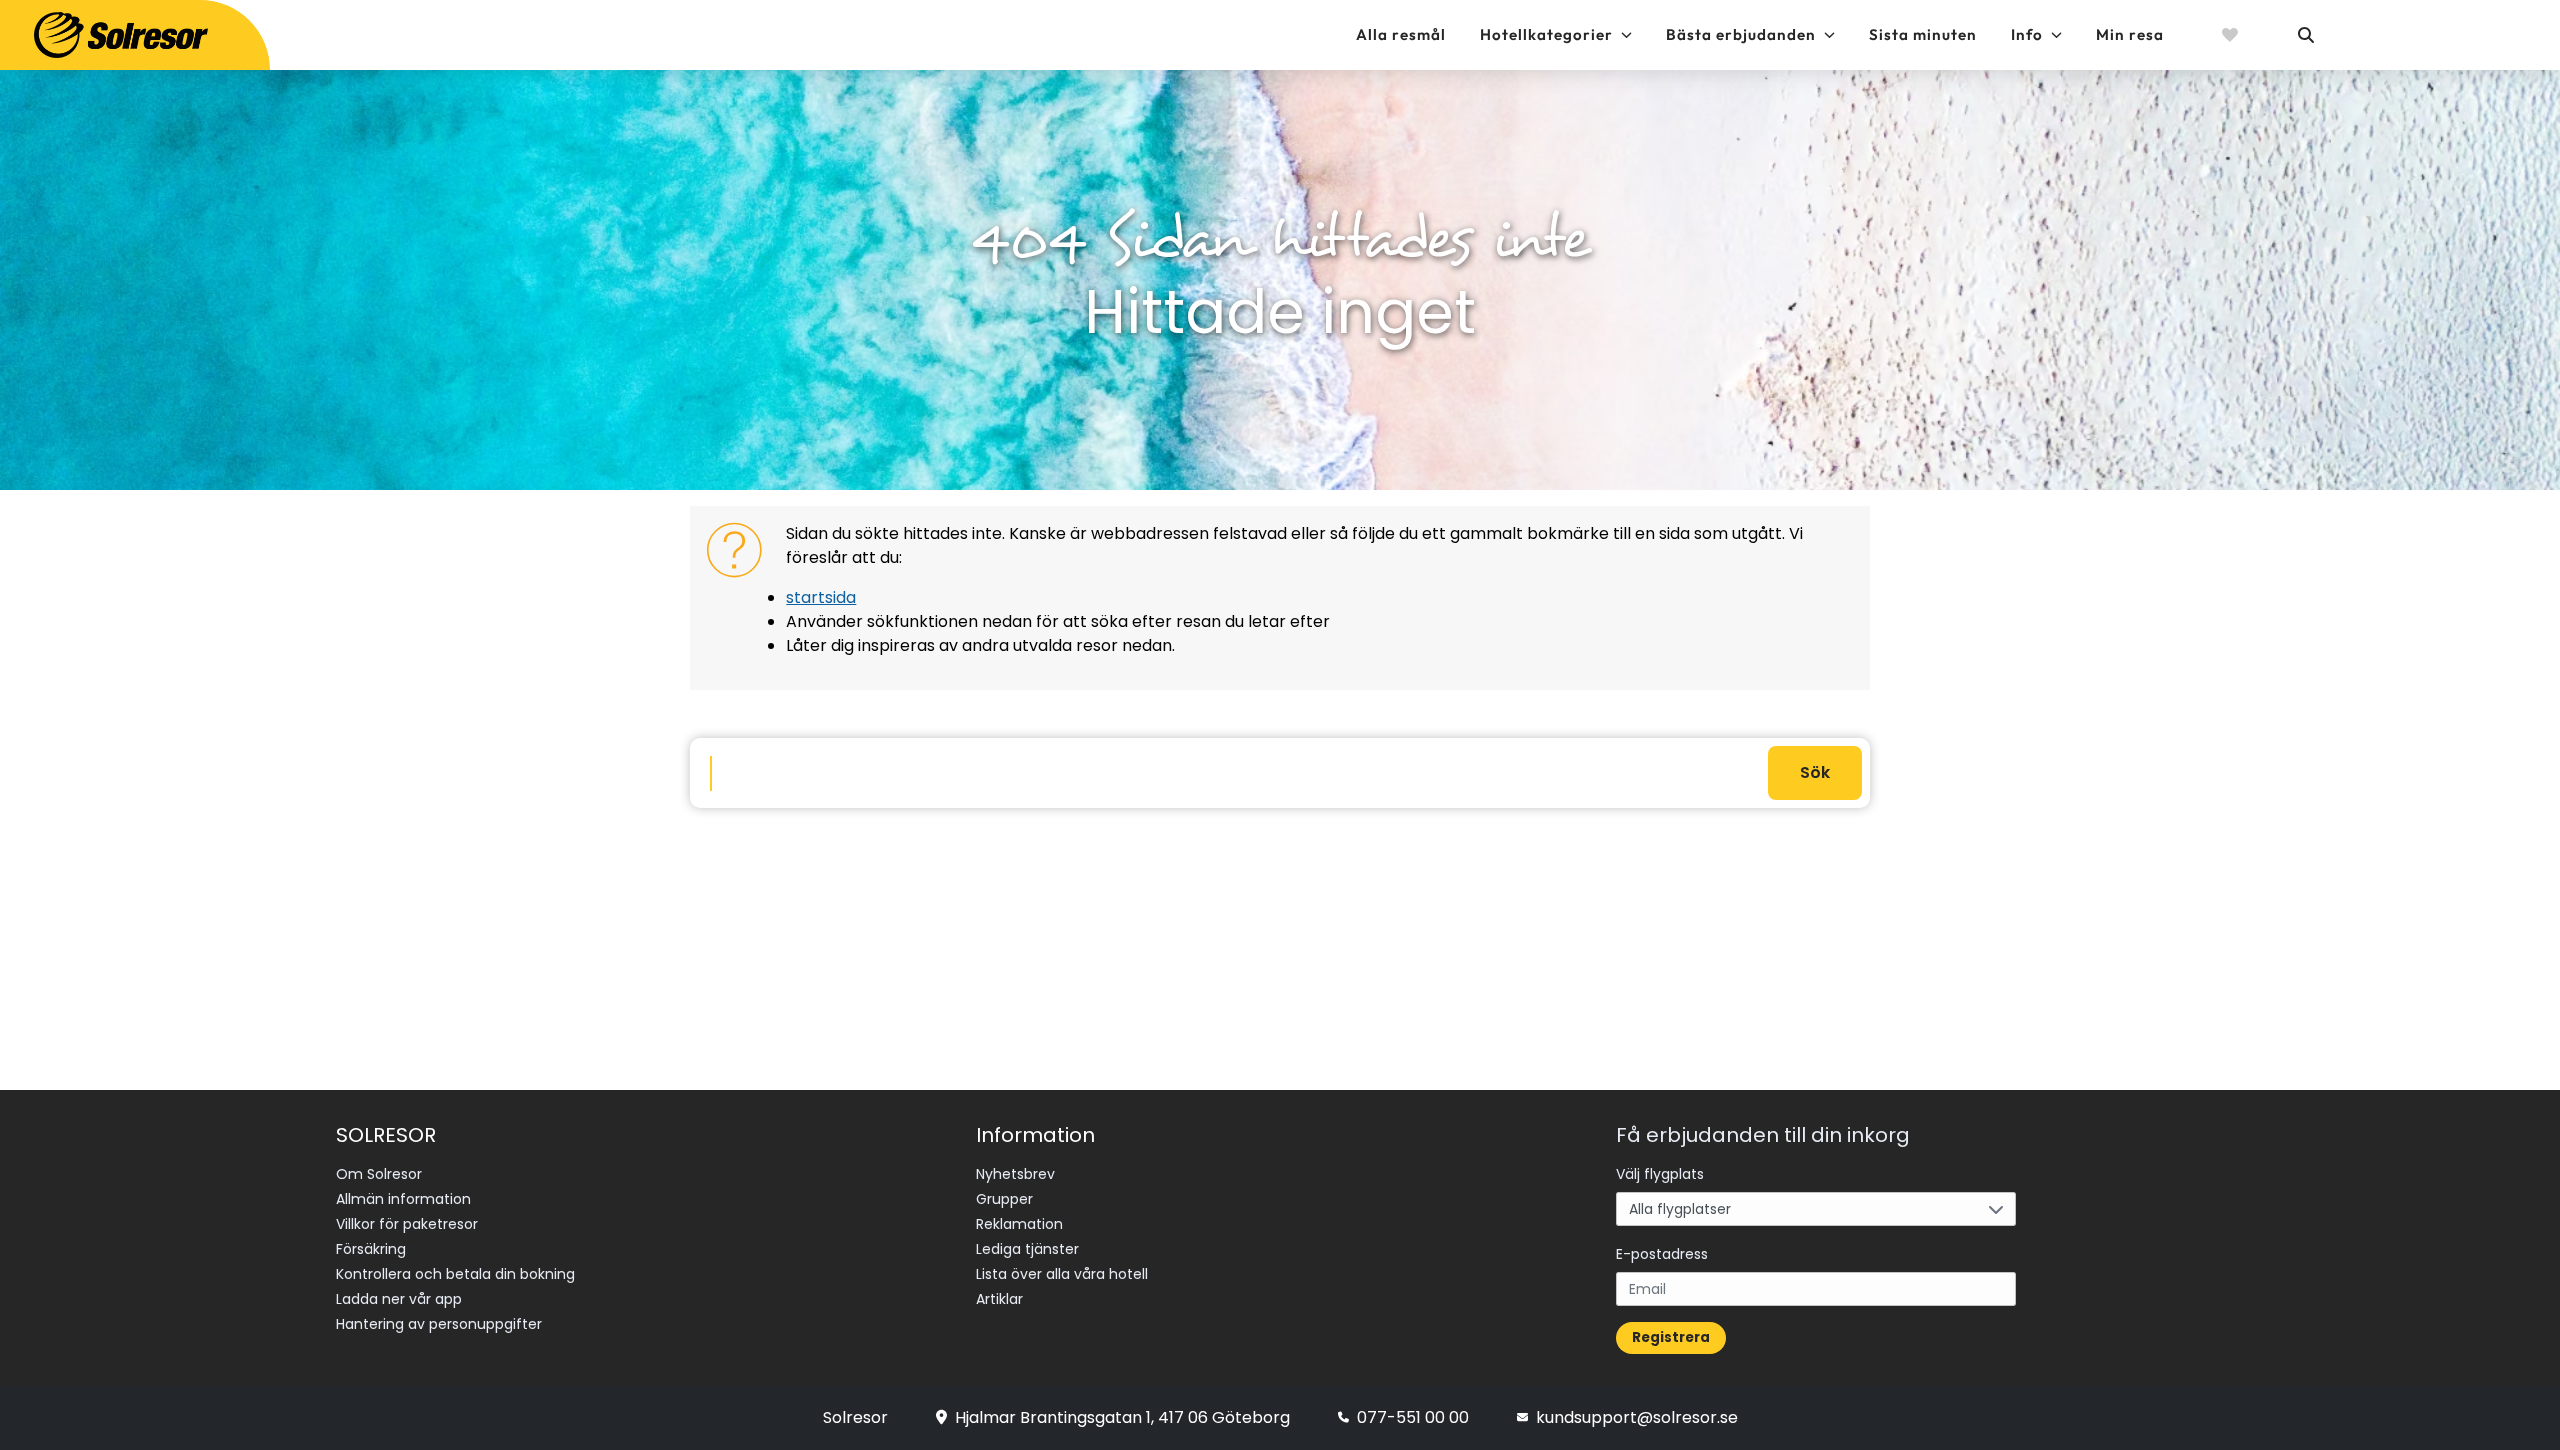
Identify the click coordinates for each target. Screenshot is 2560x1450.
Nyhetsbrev (1015, 1174)
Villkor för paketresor (407, 1224)
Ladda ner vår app (399, 1299)
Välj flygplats (1660, 1174)
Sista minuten (1923, 34)
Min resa (2130, 34)
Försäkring (371, 1249)
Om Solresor (379, 1174)
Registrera (1671, 1337)
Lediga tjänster (1027, 1249)
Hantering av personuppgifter (439, 1324)
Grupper (1004, 1199)
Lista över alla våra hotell (1062, 1274)
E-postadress (1662, 1254)
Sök (1815, 772)
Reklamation (1019, 1224)
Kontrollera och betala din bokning (455, 1274)
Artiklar (999, 1299)
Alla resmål (1401, 34)
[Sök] (2305, 35)
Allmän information (403, 1199)
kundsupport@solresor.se (1637, 1417)
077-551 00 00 (1413, 1417)
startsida (821, 597)
